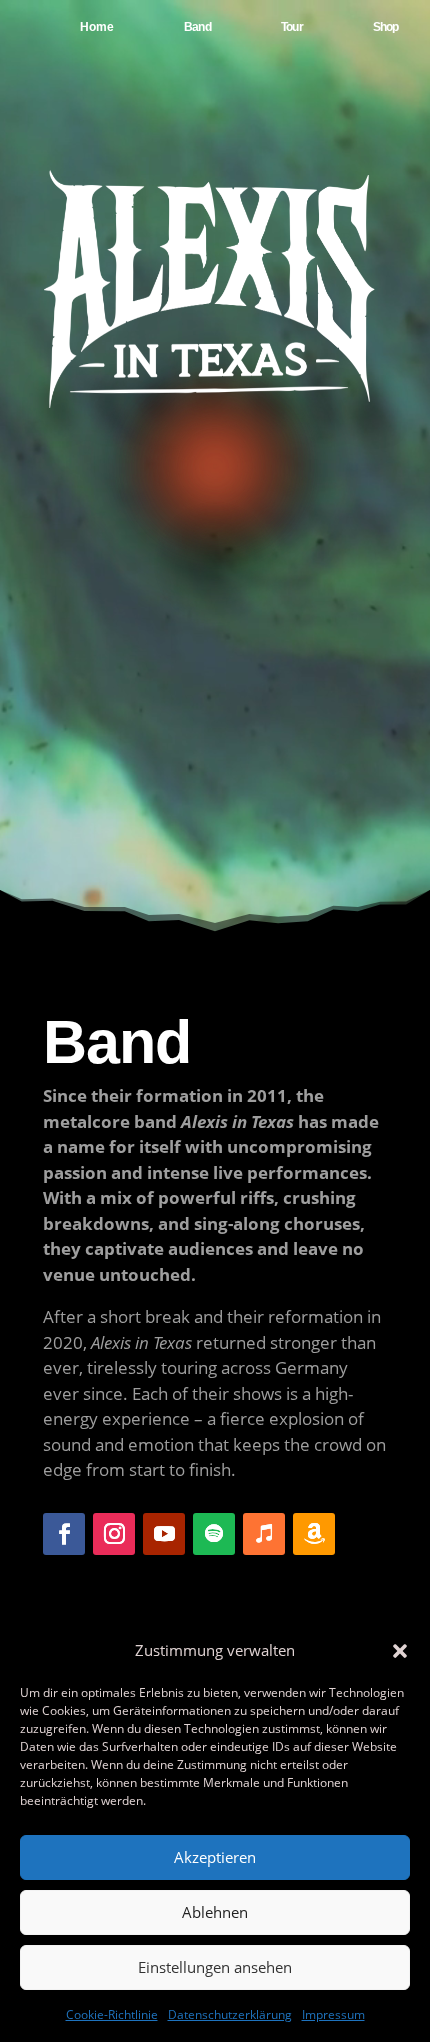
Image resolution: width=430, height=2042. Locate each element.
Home (97, 26)
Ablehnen (215, 1912)
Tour (292, 26)
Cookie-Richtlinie (112, 2014)
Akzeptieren (215, 1857)
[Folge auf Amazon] (314, 1534)
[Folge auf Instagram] (114, 1534)
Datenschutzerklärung (230, 2014)
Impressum (333, 2014)
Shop (386, 26)
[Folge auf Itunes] (264, 1534)
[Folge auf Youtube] (164, 1534)
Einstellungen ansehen (215, 1967)
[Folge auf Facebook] (64, 1534)
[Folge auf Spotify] (214, 1534)
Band (197, 26)
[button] (400, 1651)
